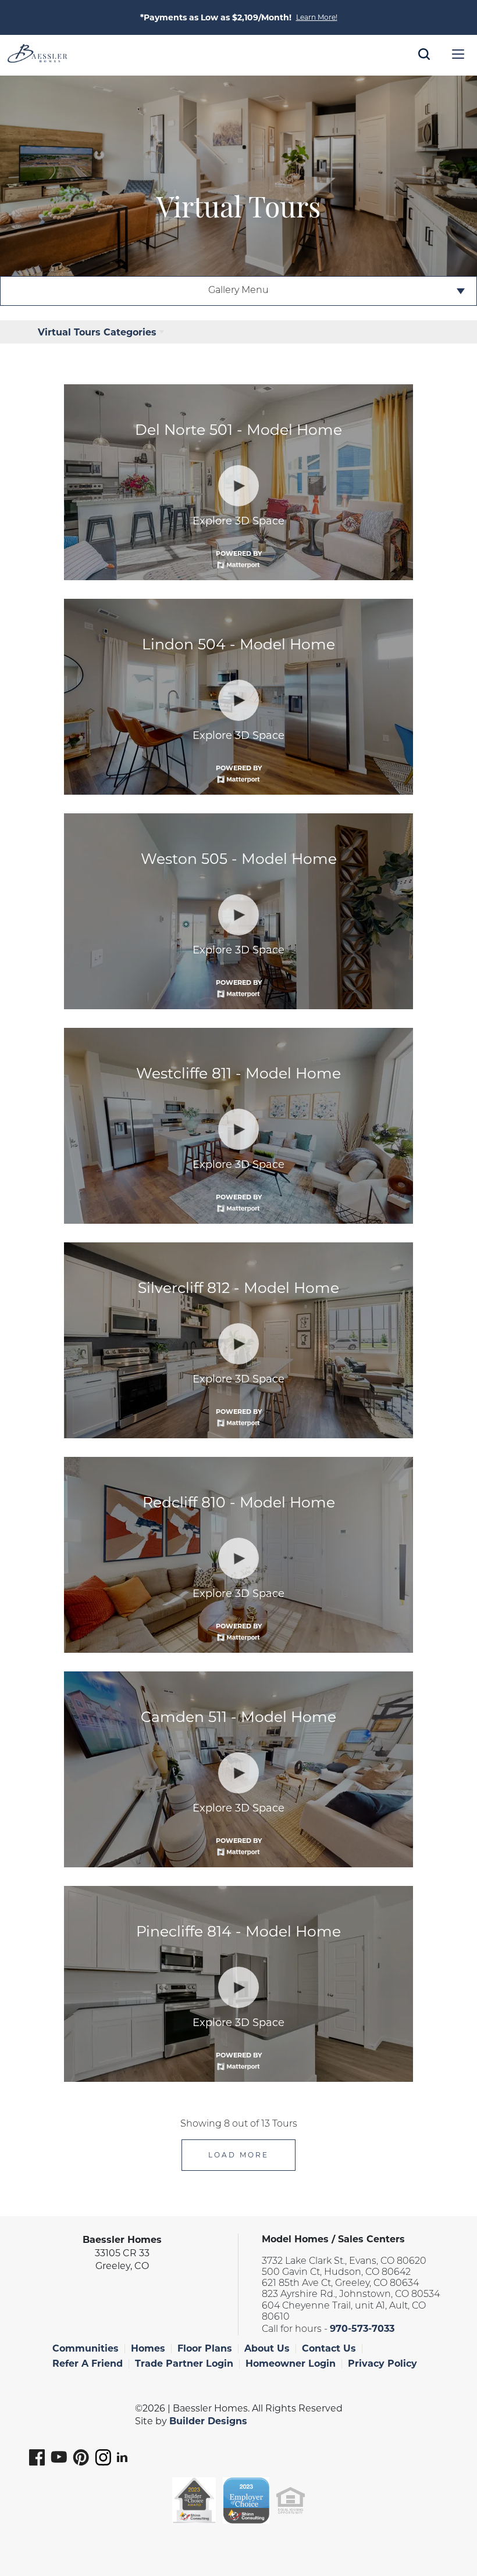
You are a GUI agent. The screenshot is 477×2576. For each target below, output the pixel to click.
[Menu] (458, 54)
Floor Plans (205, 2348)
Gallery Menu (238, 291)
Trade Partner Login (184, 2364)
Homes (148, 2348)
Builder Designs (208, 2421)
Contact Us (329, 2348)
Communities (86, 2348)
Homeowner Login (291, 2364)
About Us (267, 2348)
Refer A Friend (88, 2364)
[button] (424, 70)
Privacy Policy (382, 2364)
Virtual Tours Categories (97, 332)
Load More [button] (238, 2155)
